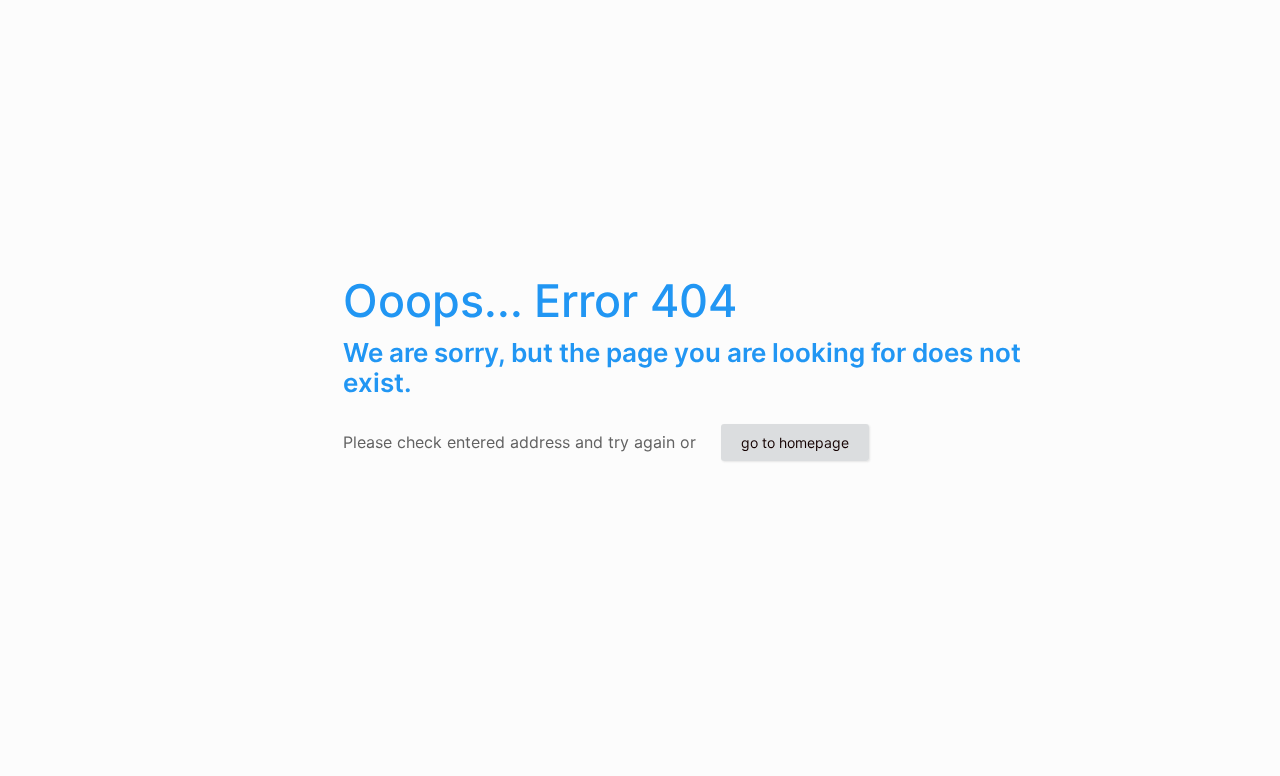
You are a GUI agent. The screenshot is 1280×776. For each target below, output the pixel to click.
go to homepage (795, 442)
